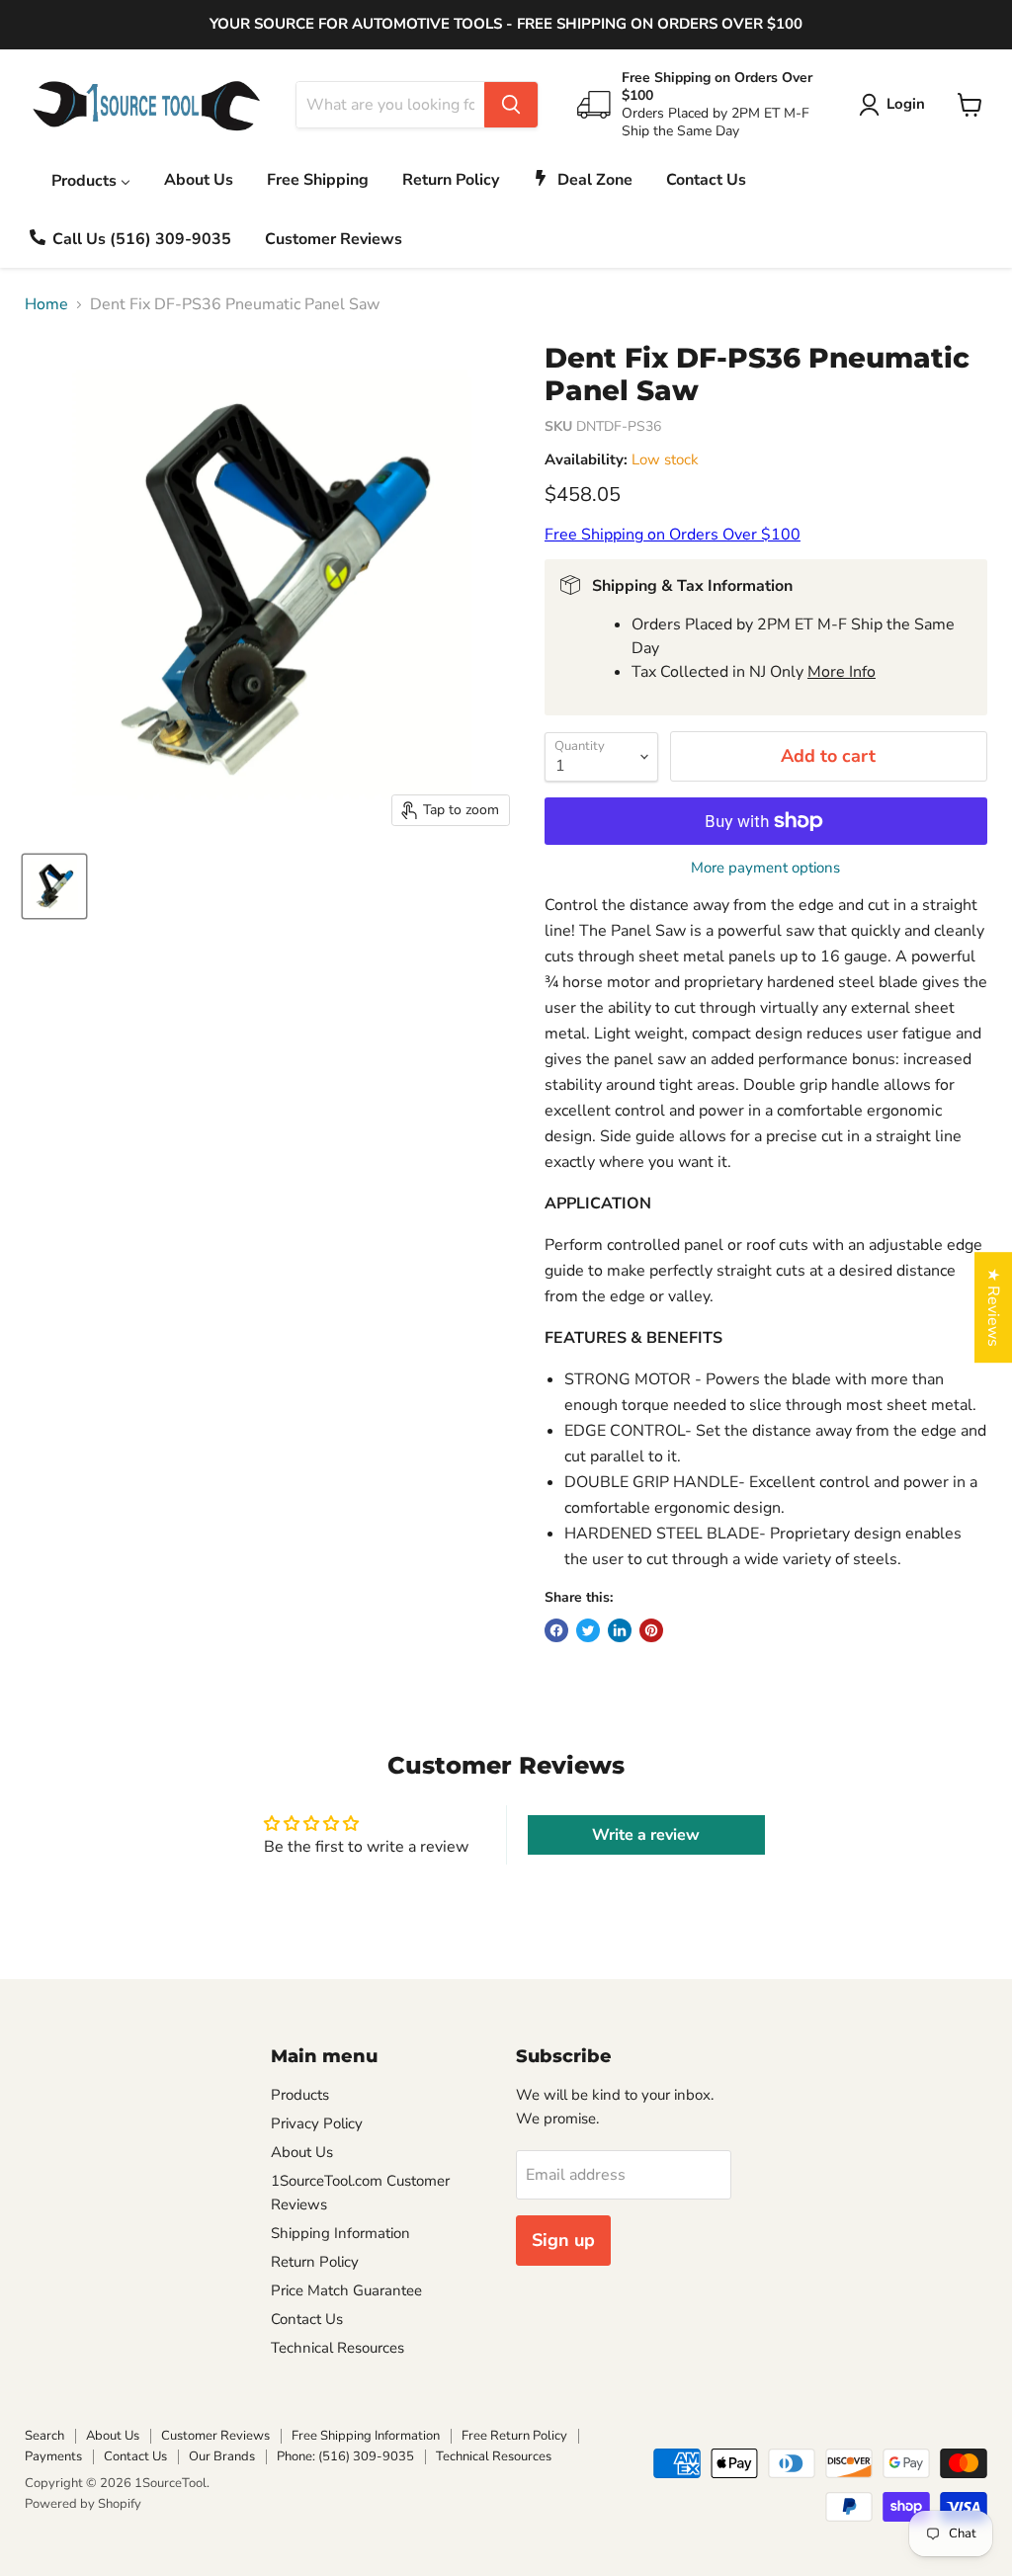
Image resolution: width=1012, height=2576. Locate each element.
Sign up (563, 2240)
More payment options (765, 868)
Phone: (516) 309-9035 (345, 2456)
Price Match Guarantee (346, 2290)
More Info (842, 672)
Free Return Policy (514, 2436)
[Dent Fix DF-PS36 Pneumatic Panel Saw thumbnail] (54, 886)
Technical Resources (337, 2348)
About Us (302, 2152)
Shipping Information (340, 2233)
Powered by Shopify (83, 2504)
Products (300, 2095)
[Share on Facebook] (556, 1630)
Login (906, 104)
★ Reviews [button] (993, 1307)
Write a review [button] (646, 1835)
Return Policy (315, 2262)
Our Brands (222, 2456)
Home (46, 304)
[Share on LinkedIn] (620, 1630)
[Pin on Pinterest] (651, 1630)
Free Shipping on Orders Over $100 (673, 535)
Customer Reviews (215, 2436)
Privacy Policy (317, 2123)
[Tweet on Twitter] (588, 1630)
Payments (53, 2456)
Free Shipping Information (366, 2436)
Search (44, 2436)
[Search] (511, 105)
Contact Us (307, 2319)
